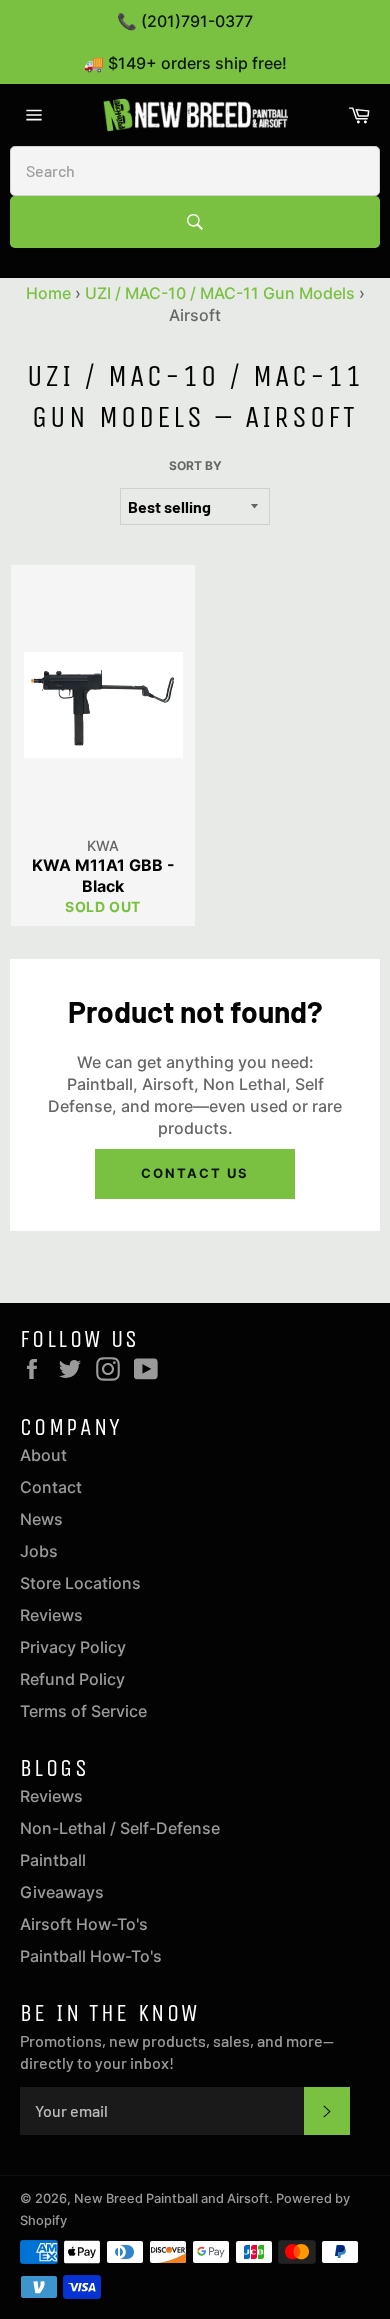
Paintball (53, 1860)
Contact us (195, 1173)
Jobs (39, 1551)
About (43, 1455)
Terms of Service (83, 1711)
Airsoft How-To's (84, 1924)
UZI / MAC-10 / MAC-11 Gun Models (220, 293)
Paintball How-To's (91, 1956)
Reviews (51, 1615)
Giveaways (62, 1892)
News (41, 1519)
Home (48, 293)
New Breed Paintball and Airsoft (171, 2198)
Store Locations (80, 1583)
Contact (51, 1487)
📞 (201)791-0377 (185, 21)
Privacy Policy (73, 1647)
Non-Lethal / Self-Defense (120, 1828)
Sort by (195, 465)
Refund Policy (72, 1679)
